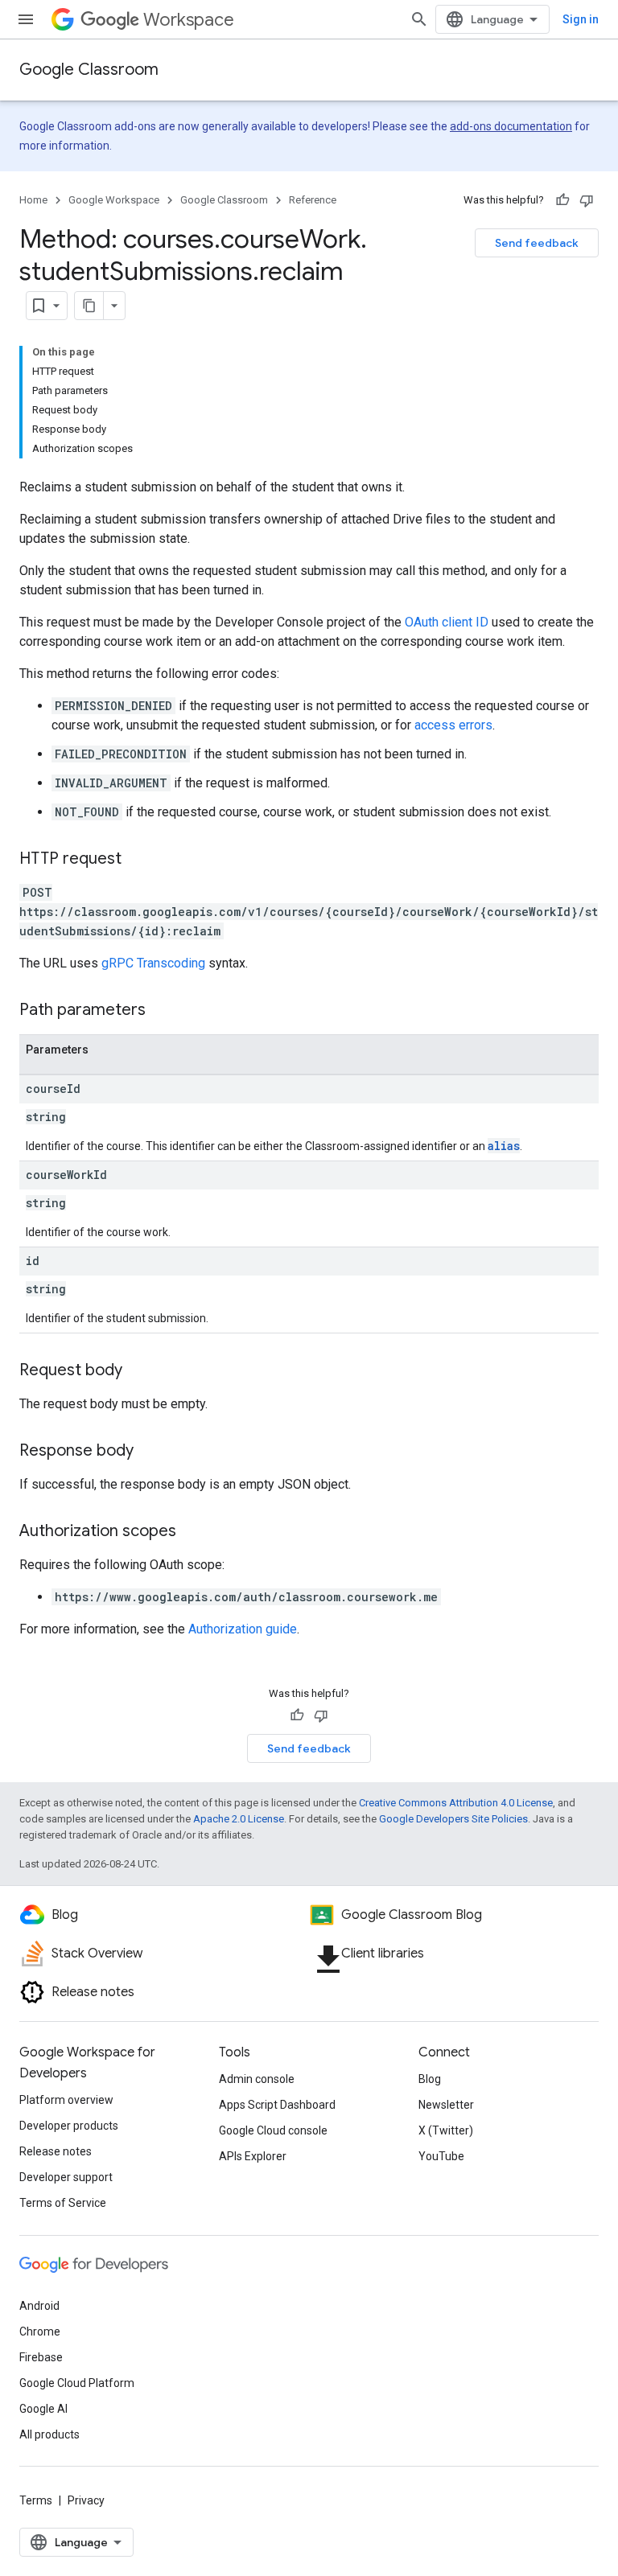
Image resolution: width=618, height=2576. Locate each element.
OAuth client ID (447, 622)
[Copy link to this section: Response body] (150, 1452)
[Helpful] (562, 200)
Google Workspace (114, 200)
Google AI (43, 2409)
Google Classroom (89, 70)
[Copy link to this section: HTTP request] (138, 860)
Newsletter (446, 2105)
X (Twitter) (446, 2130)
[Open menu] (26, 19)
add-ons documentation (511, 126)
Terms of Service (63, 2203)
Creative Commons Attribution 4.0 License (456, 1803)
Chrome (40, 2332)
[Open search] (419, 19)
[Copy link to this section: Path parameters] (162, 1011)
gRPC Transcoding (153, 963)
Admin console (257, 2079)
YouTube (441, 2156)
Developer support (66, 2177)
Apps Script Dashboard (277, 2105)
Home (33, 200)
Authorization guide (243, 1629)
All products (49, 2434)
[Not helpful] (587, 200)
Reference (313, 200)
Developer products (69, 2126)
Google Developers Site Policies (453, 1819)
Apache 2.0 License (239, 1819)
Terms (36, 2500)
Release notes (56, 2151)
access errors (453, 725)
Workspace (189, 20)
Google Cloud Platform (77, 2383)
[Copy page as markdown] (89, 306)
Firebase (41, 2357)
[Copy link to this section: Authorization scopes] (192, 1532)
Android (39, 2306)
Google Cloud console (273, 2130)
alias (504, 1146)
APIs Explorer (253, 2156)
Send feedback (537, 243)
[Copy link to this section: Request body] (138, 1371)
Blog (430, 2079)
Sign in (581, 19)
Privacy (86, 2500)
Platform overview (66, 2100)
